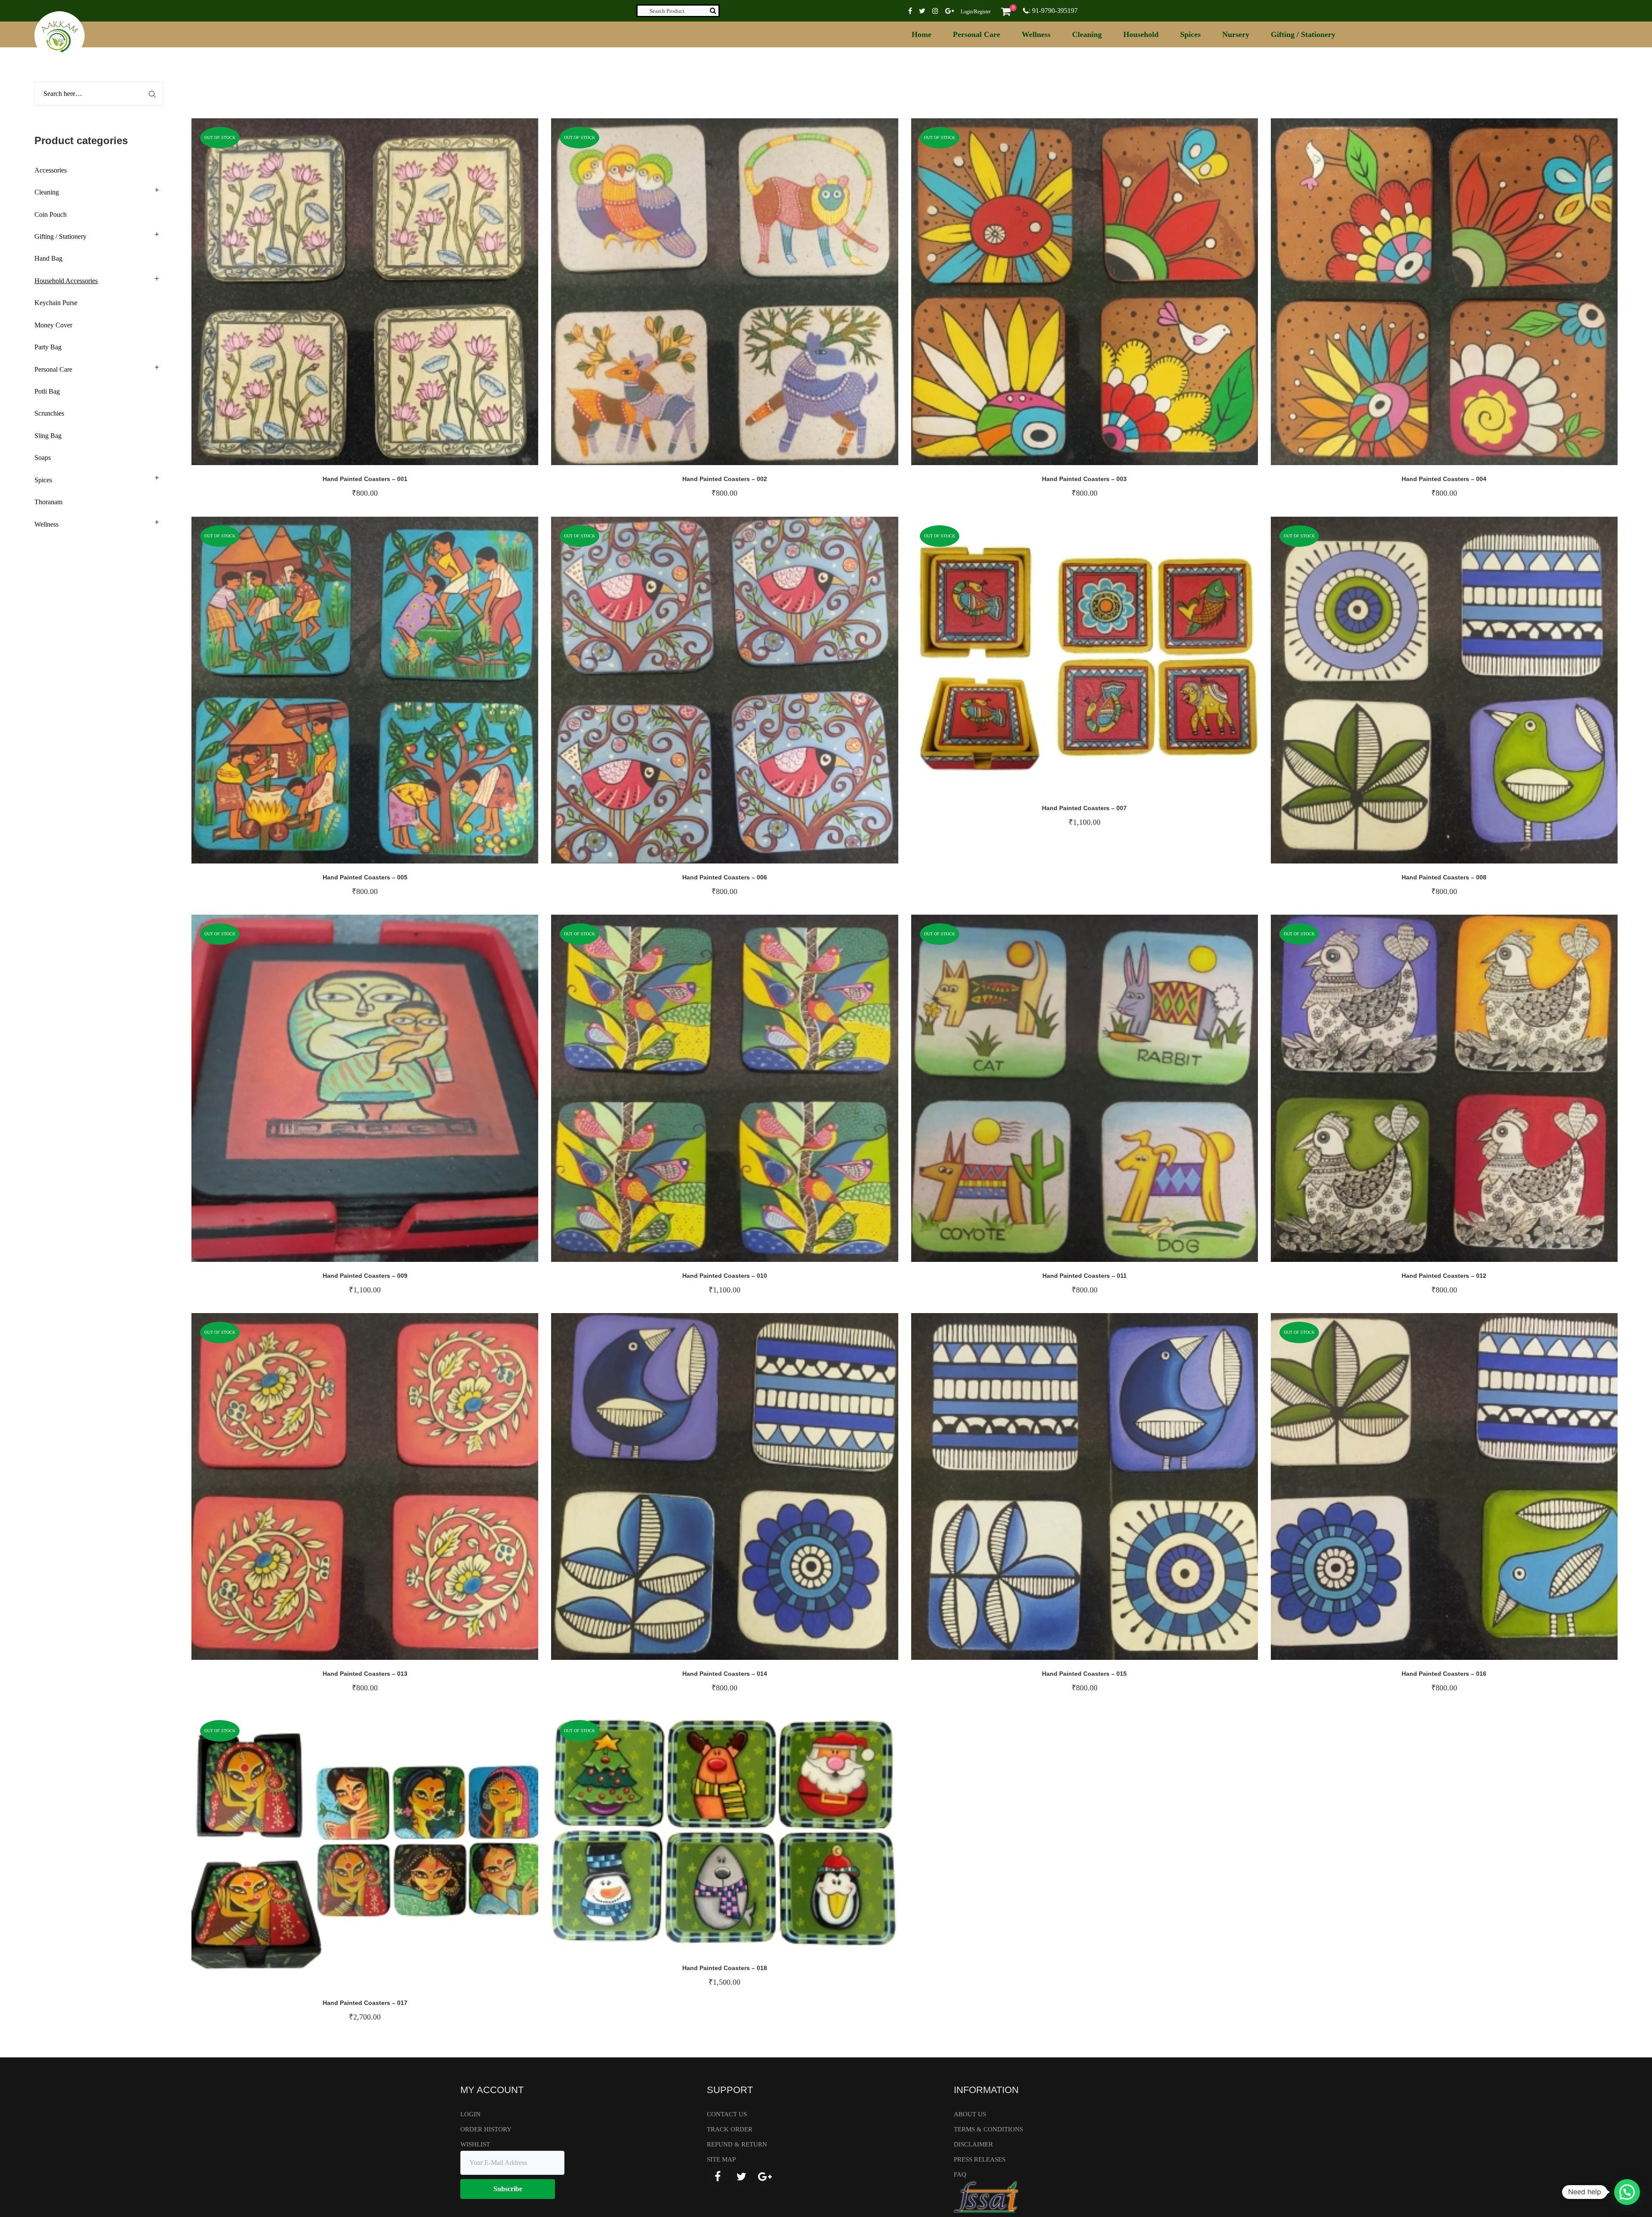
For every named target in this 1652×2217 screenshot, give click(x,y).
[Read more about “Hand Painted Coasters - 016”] (1470, 1495)
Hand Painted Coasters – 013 (365, 1674)
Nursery (1236, 34)
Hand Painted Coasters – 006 (725, 877)
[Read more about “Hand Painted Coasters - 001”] (391, 300)
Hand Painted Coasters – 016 (1444, 1674)
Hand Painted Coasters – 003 (1084, 479)
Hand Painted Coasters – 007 (1084, 808)
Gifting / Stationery (1303, 34)
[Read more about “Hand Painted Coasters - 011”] (1110, 1097)
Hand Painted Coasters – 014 (725, 1674)
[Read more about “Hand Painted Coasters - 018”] (750, 1841)
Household (1141, 34)
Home (922, 34)
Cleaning (1087, 34)
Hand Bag (48, 258)
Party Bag (48, 347)
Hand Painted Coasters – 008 (1444, 877)
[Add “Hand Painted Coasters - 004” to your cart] (1470, 300)
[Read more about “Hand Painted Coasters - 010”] (750, 1097)
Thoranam (48, 502)
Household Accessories (66, 281)
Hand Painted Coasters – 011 (1085, 1276)
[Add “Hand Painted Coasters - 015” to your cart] (1110, 1495)
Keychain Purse (56, 303)
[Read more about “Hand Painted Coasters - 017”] (391, 1859)
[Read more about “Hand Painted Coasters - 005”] (391, 699)
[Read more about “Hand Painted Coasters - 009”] (391, 1097)
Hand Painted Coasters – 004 (1444, 479)
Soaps (43, 458)
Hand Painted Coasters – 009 (365, 1276)
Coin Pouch (51, 214)
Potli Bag (47, 391)
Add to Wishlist (365, 300)
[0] (1006, 11)
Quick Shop (339, 300)
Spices (1190, 34)
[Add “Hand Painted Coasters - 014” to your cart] (750, 1495)
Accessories (51, 170)
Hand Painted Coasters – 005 (365, 877)
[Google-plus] (765, 2177)
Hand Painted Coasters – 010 (725, 1276)
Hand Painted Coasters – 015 (1084, 1674)
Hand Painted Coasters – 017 (365, 2003)
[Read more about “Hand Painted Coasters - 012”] (1470, 1097)
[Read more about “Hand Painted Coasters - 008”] (1470, 699)
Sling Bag (48, 436)
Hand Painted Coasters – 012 (1444, 1276)
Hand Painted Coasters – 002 (725, 479)
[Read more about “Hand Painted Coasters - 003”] (1110, 300)
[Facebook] (718, 2177)
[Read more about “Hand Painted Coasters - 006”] (750, 699)
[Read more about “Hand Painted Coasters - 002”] (750, 300)
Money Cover (53, 325)
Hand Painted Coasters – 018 (725, 1968)
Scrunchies (49, 413)
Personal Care (977, 34)
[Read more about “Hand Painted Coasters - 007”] (1110, 664)
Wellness (1036, 34)
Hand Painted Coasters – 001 (365, 479)
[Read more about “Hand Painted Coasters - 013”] (391, 1495)
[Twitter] (741, 2177)
